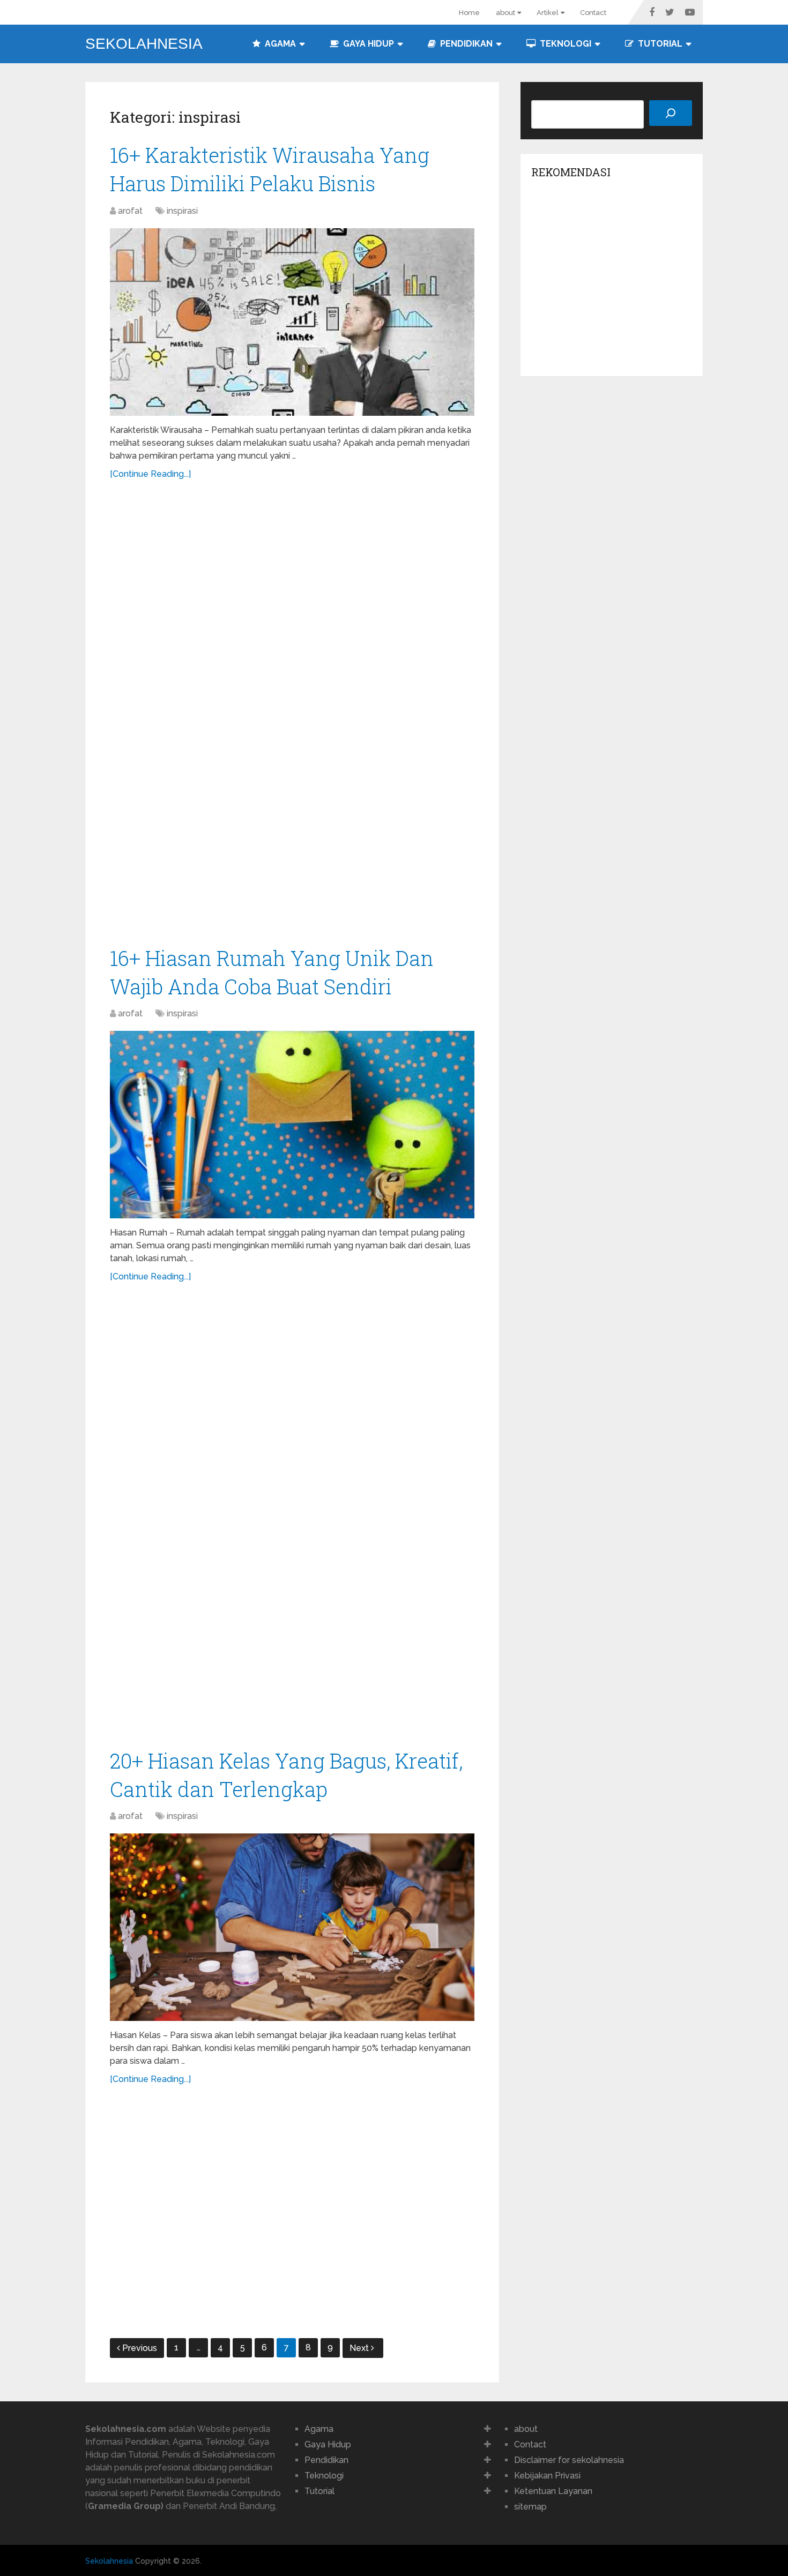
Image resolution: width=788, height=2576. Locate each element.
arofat (130, 211)
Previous (140, 2348)
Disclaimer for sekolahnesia (569, 2460)
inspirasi (182, 211)
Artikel (548, 13)
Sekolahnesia (144, 44)
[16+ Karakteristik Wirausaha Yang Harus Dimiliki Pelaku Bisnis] (292, 322)
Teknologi (564, 44)
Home (469, 13)
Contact (593, 13)
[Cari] (671, 113)
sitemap (530, 2507)
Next (360, 2348)
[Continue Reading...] (150, 474)
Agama (279, 44)
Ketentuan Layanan (553, 2491)
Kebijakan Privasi (547, 2476)
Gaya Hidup (367, 44)
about (505, 13)
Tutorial (659, 44)
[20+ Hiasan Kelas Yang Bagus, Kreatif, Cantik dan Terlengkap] (292, 1927)
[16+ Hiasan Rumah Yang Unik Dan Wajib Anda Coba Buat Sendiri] (292, 1125)
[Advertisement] (292, 718)
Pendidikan (465, 44)
